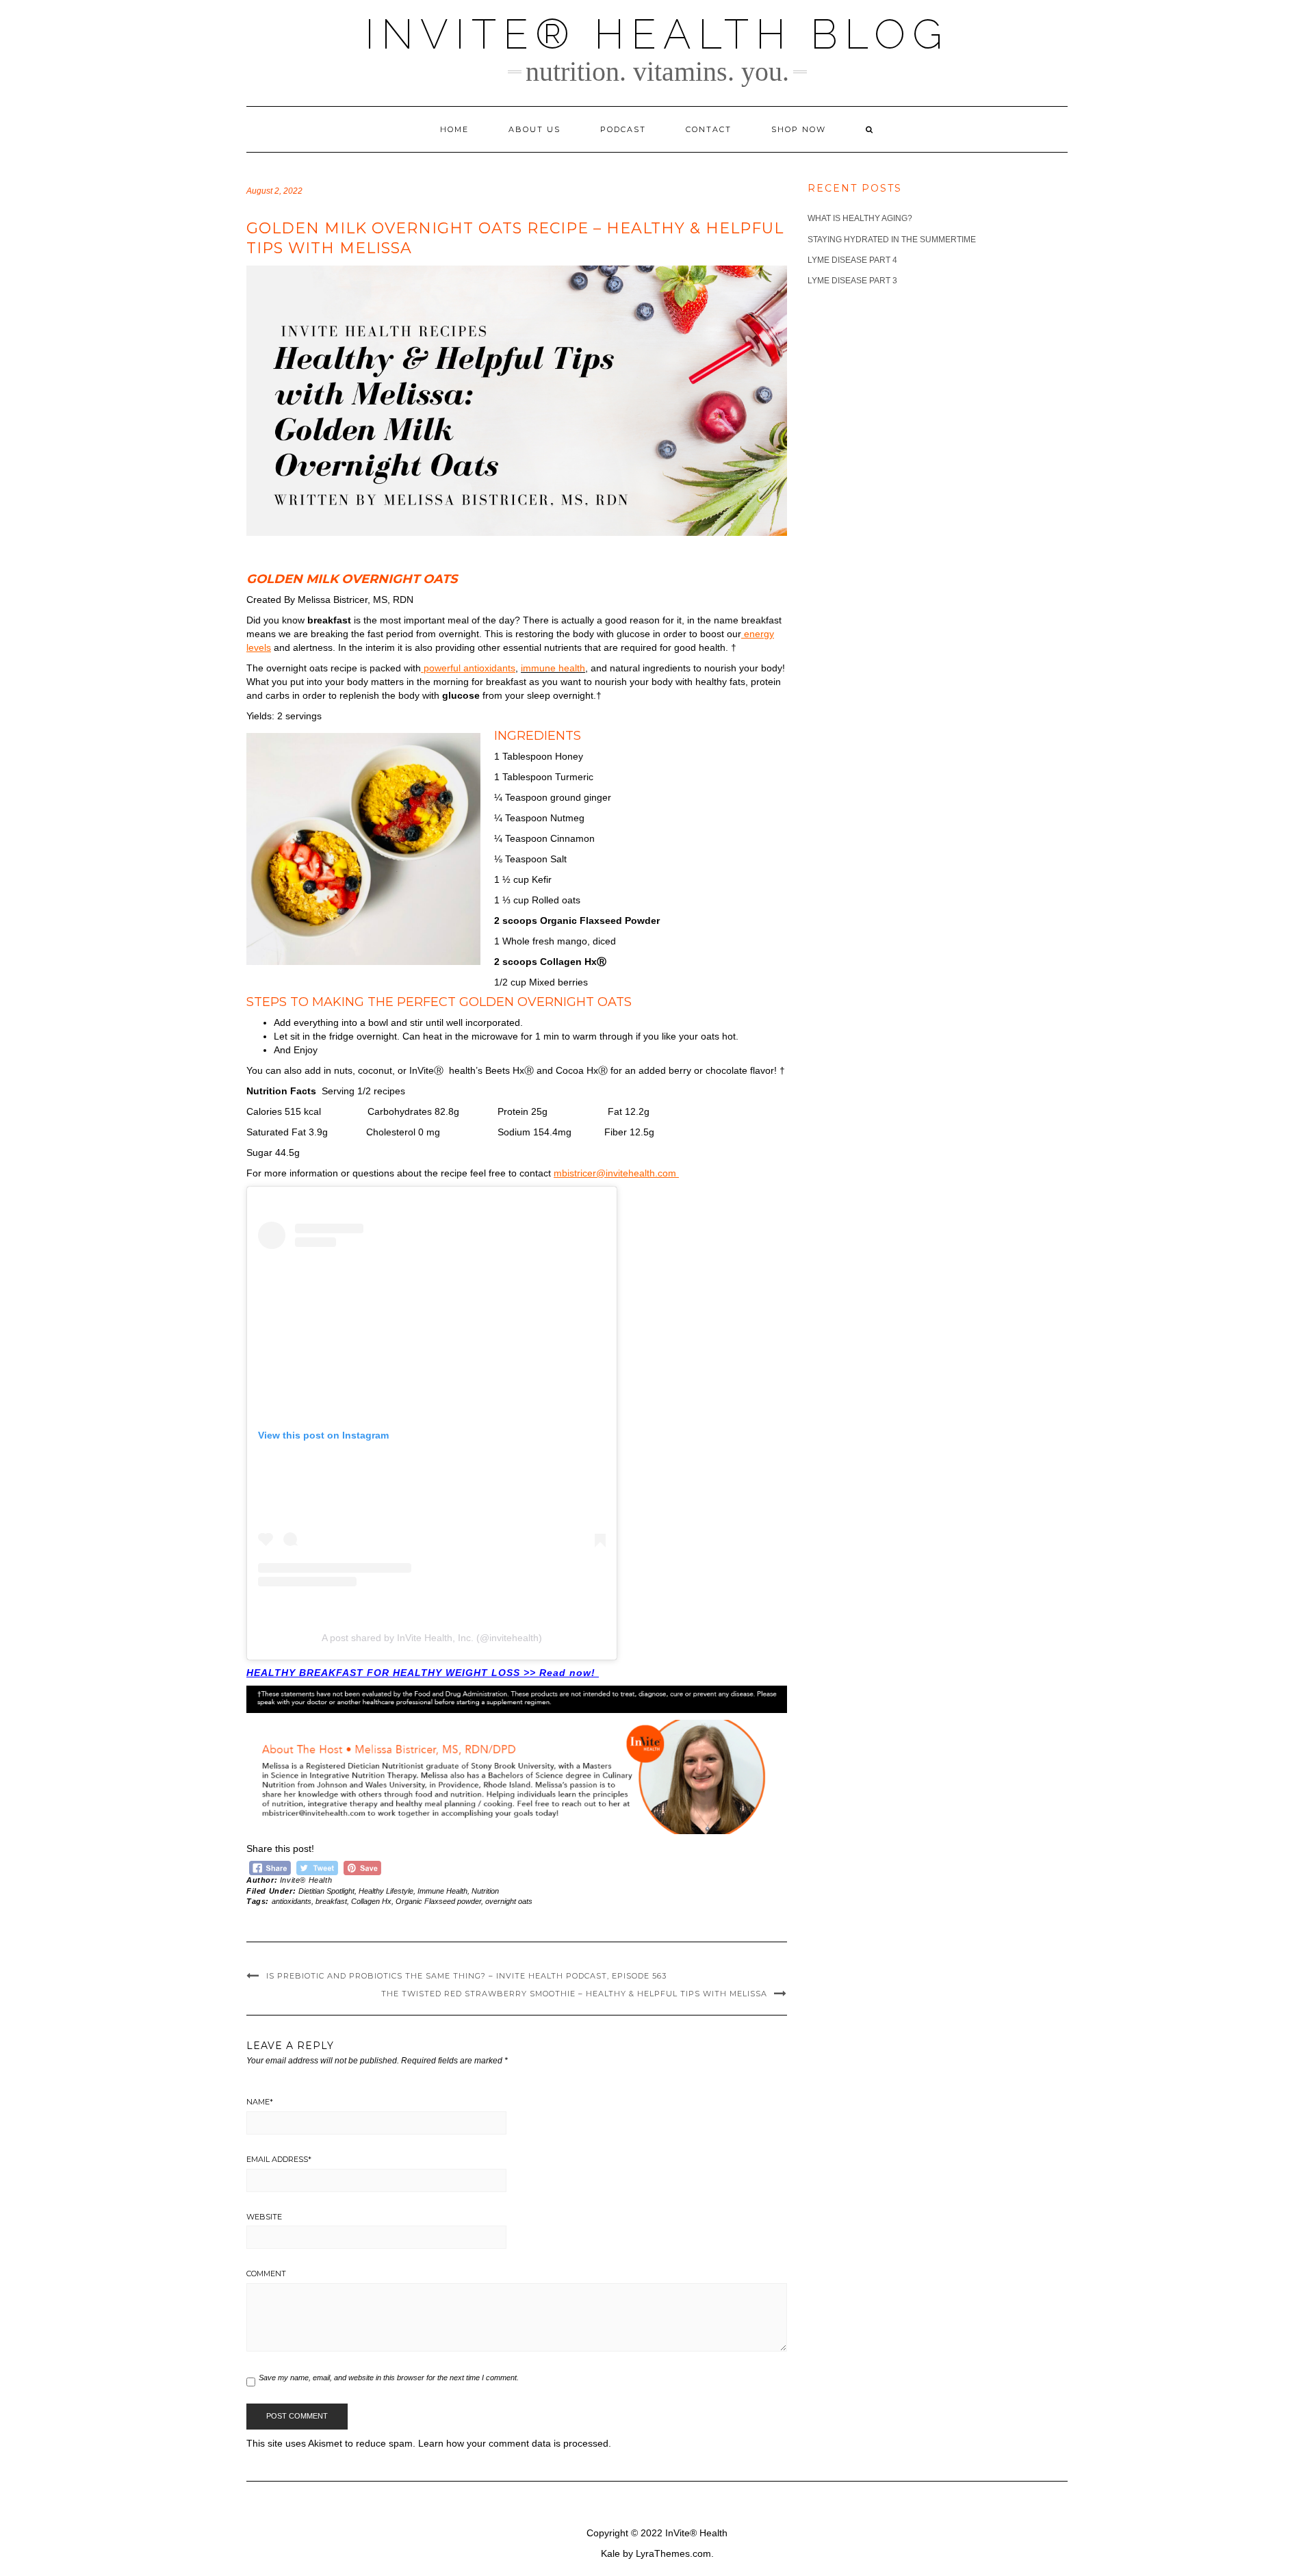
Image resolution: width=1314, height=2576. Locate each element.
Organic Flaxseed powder (438, 1901)
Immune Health (442, 1891)
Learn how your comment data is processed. (515, 2443)
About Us (534, 129)
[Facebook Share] (270, 1866)
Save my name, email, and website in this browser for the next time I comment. (389, 2378)
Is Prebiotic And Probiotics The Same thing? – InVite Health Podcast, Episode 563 (466, 1976)
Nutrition (485, 1891)
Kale (610, 2553)
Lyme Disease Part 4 (852, 260)
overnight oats (509, 1901)
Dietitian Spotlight (326, 1891)
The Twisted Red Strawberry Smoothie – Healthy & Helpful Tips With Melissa (574, 1994)
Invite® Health (306, 1880)
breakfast (331, 1901)
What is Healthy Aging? (860, 218)
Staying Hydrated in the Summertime (892, 240)
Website (264, 2217)
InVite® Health (696, 2533)
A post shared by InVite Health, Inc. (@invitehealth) (432, 1638)
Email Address (279, 2159)
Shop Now (799, 129)
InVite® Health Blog (657, 34)
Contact (709, 129)
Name (260, 2102)
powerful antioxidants (468, 668)
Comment (266, 2274)
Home (454, 129)
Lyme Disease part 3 (852, 281)
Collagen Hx (371, 1901)
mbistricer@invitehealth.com (616, 1173)
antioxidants (292, 1901)
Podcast (623, 129)
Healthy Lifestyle (386, 1891)
